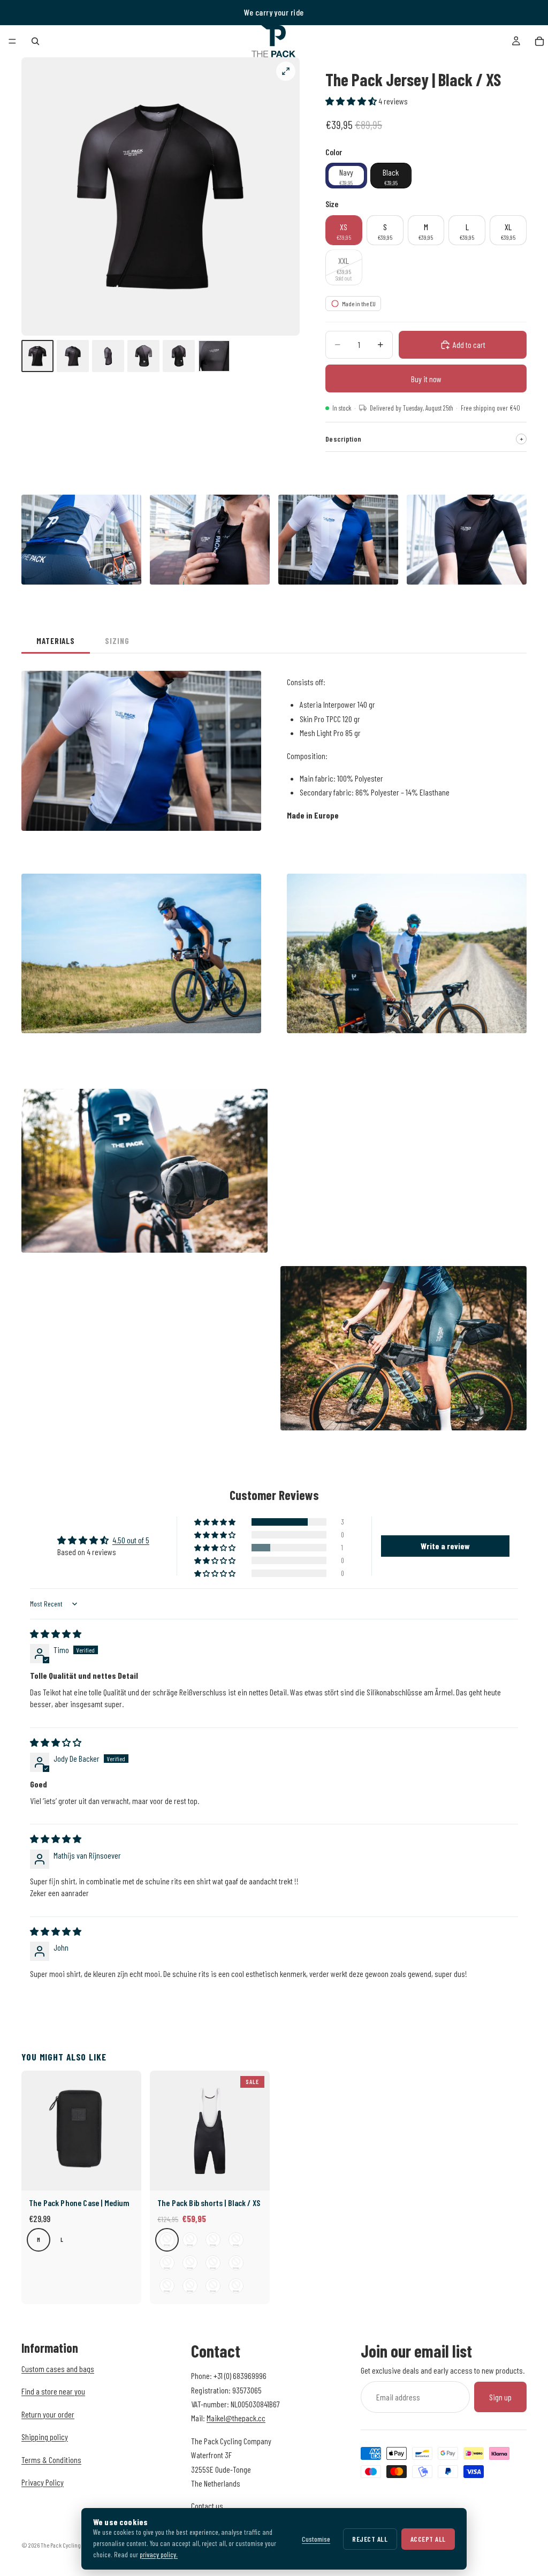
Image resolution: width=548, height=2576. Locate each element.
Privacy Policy (43, 2482)
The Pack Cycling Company (73, 2545)
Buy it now (426, 379)
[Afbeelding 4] (143, 356)
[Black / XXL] (190, 2263)
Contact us (207, 2506)
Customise (316, 2539)
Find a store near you (53, 2392)
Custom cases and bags (58, 2369)
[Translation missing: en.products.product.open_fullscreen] (286, 71)
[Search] (35, 41)
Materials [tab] (56, 641)
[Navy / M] (167, 2286)
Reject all (370, 2539)
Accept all (428, 2539)
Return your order (48, 2414)
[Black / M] (213, 2240)
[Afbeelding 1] (37, 356)
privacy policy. (159, 2554)
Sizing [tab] (117, 641)
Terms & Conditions (51, 2460)
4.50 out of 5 (131, 1540)
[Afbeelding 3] (108, 356)
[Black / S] (190, 2240)
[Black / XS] (167, 2240)
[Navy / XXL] (236, 2286)
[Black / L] (236, 2240)
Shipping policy (45, 2437)
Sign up (500, 2397)
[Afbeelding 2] (73, 356)
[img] (56, 1634)
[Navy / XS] (213, 2263)
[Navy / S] (236, 2263)
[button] (352, 101)
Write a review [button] (445, 1546)
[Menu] (12, 41)
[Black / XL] (167, 2263)
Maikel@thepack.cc (236, 2418)
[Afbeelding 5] (179, 356)
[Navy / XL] (213, 2286)
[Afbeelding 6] (214, 356)
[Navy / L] (190, 2286)
